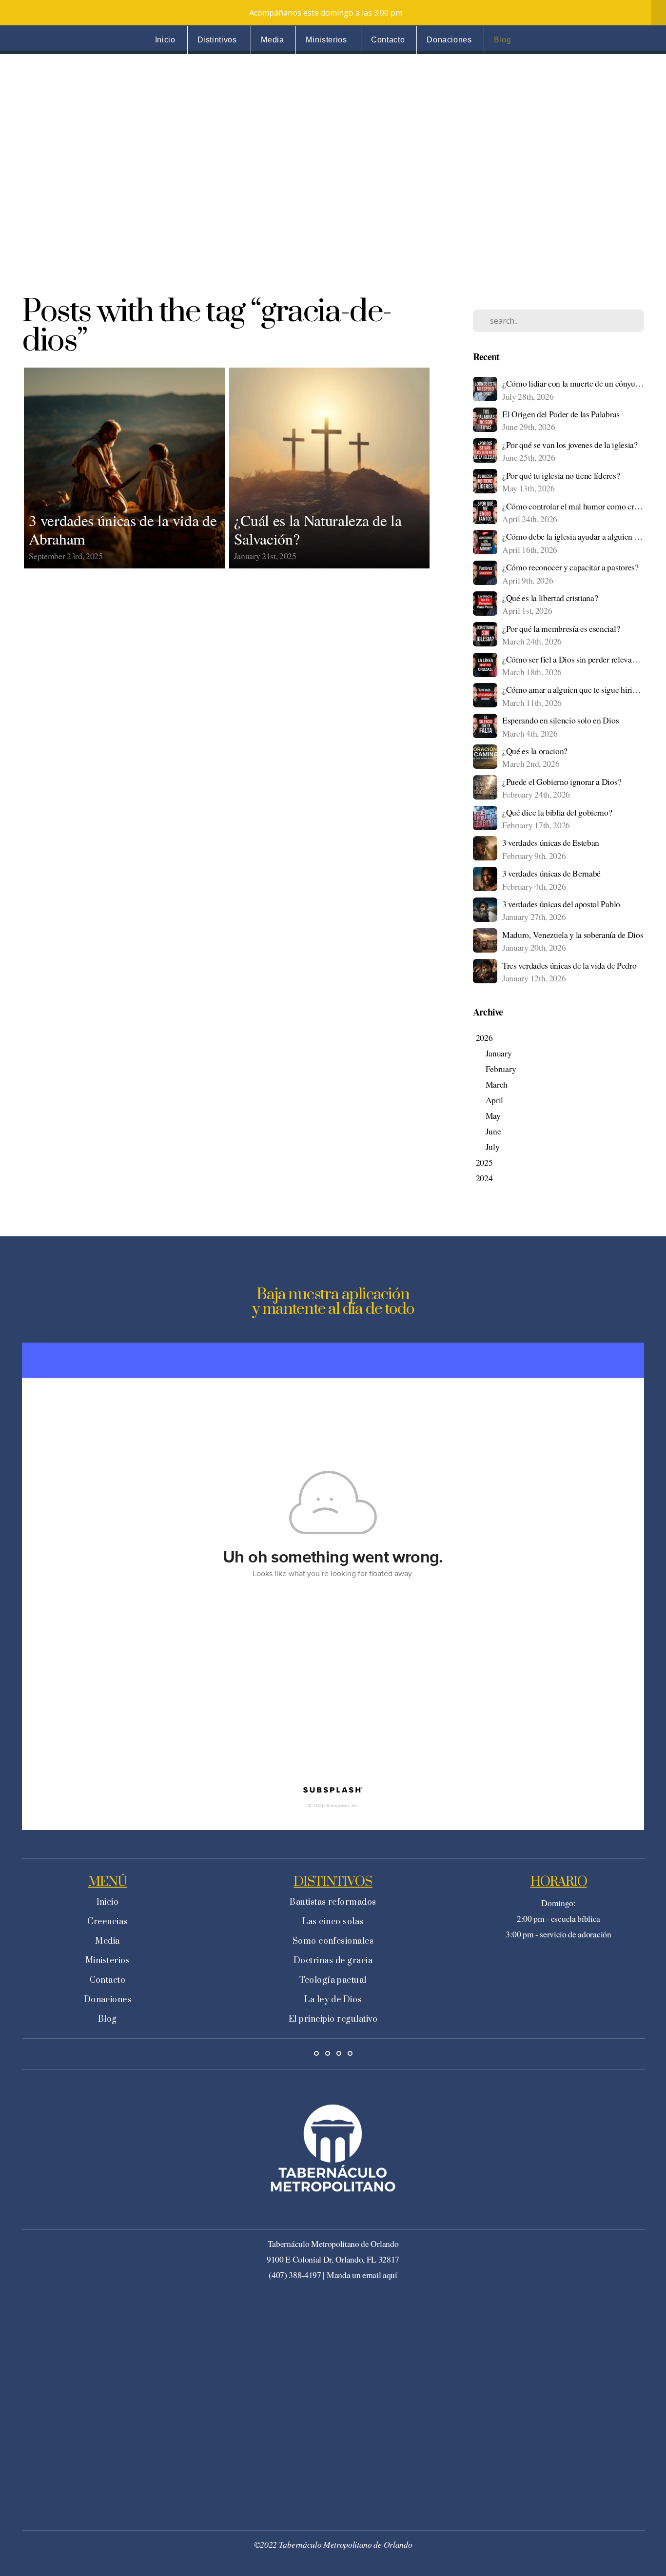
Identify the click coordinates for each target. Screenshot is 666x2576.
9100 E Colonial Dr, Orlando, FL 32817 (333, 2259)
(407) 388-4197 (295, 2275)
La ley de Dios (333, 2000)
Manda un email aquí (362, 2275)
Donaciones (449, 40)
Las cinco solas (333, 1922)
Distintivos (218, 40)
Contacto (388, 40)
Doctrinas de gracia (333, 1961)
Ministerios (327, 40)
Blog (503, 40)
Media (272, 40)
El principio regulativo (333, 2019)
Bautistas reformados (333, 1902)
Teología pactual (333, 1980)
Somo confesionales (333, 1941)
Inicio (165, 40)
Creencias (107, 1922)
